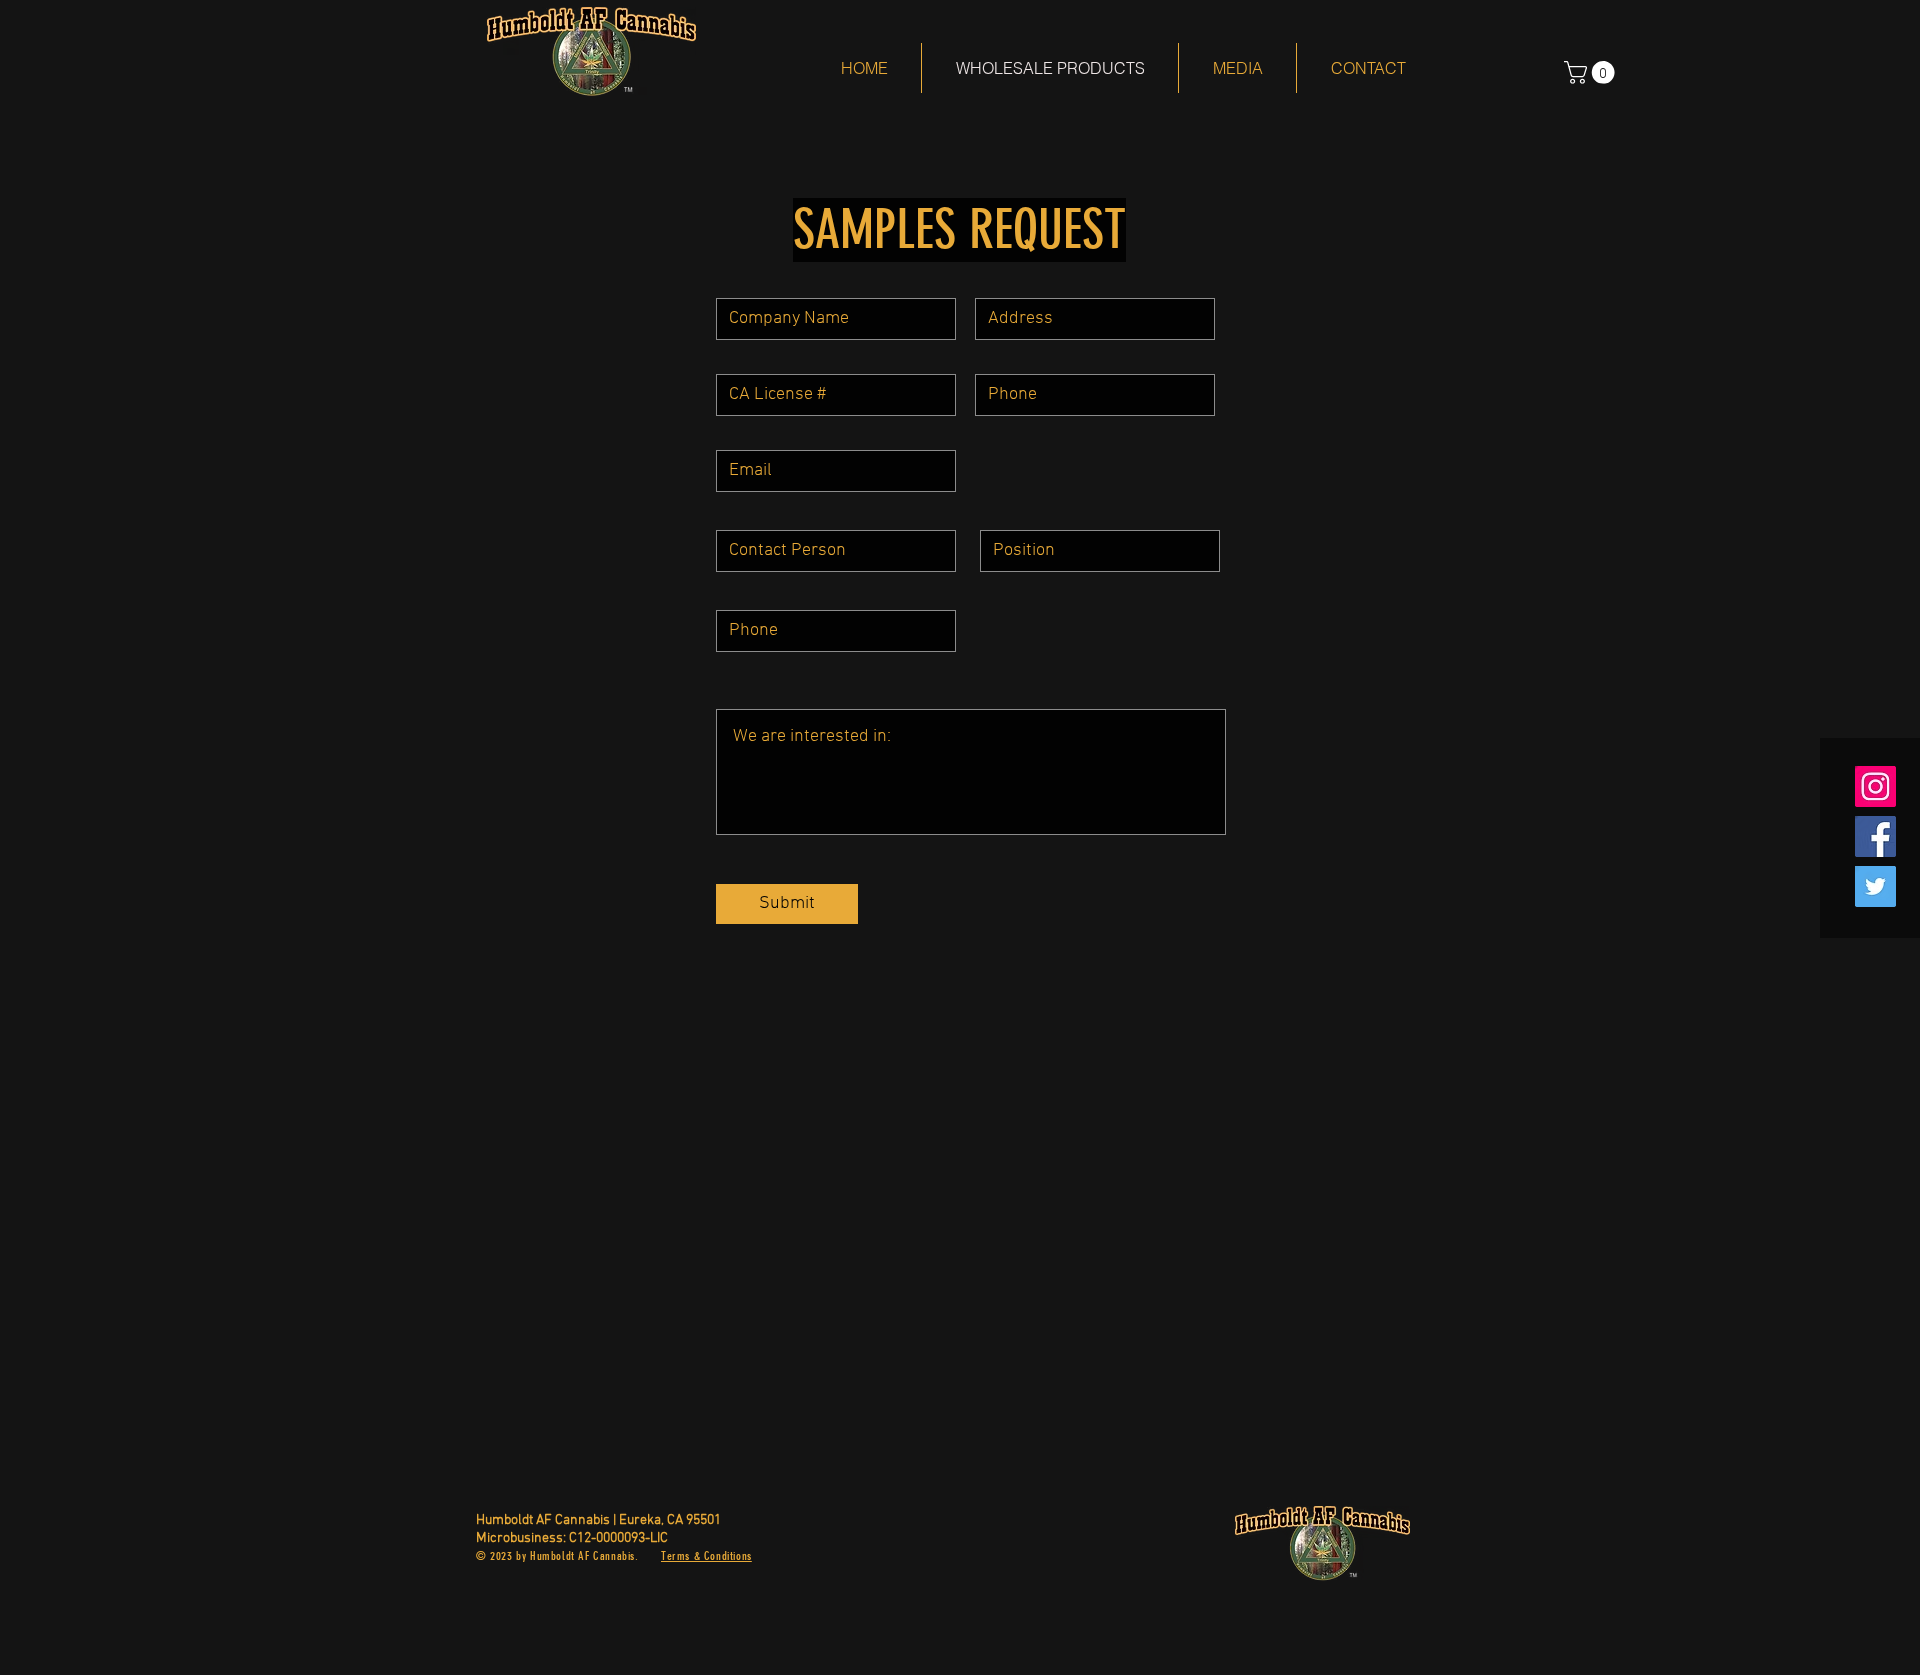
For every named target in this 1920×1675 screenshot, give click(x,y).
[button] (1592, 72)
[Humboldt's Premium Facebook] (1875, 836)
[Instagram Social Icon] (1875, 786)
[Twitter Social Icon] (1875, 886)
